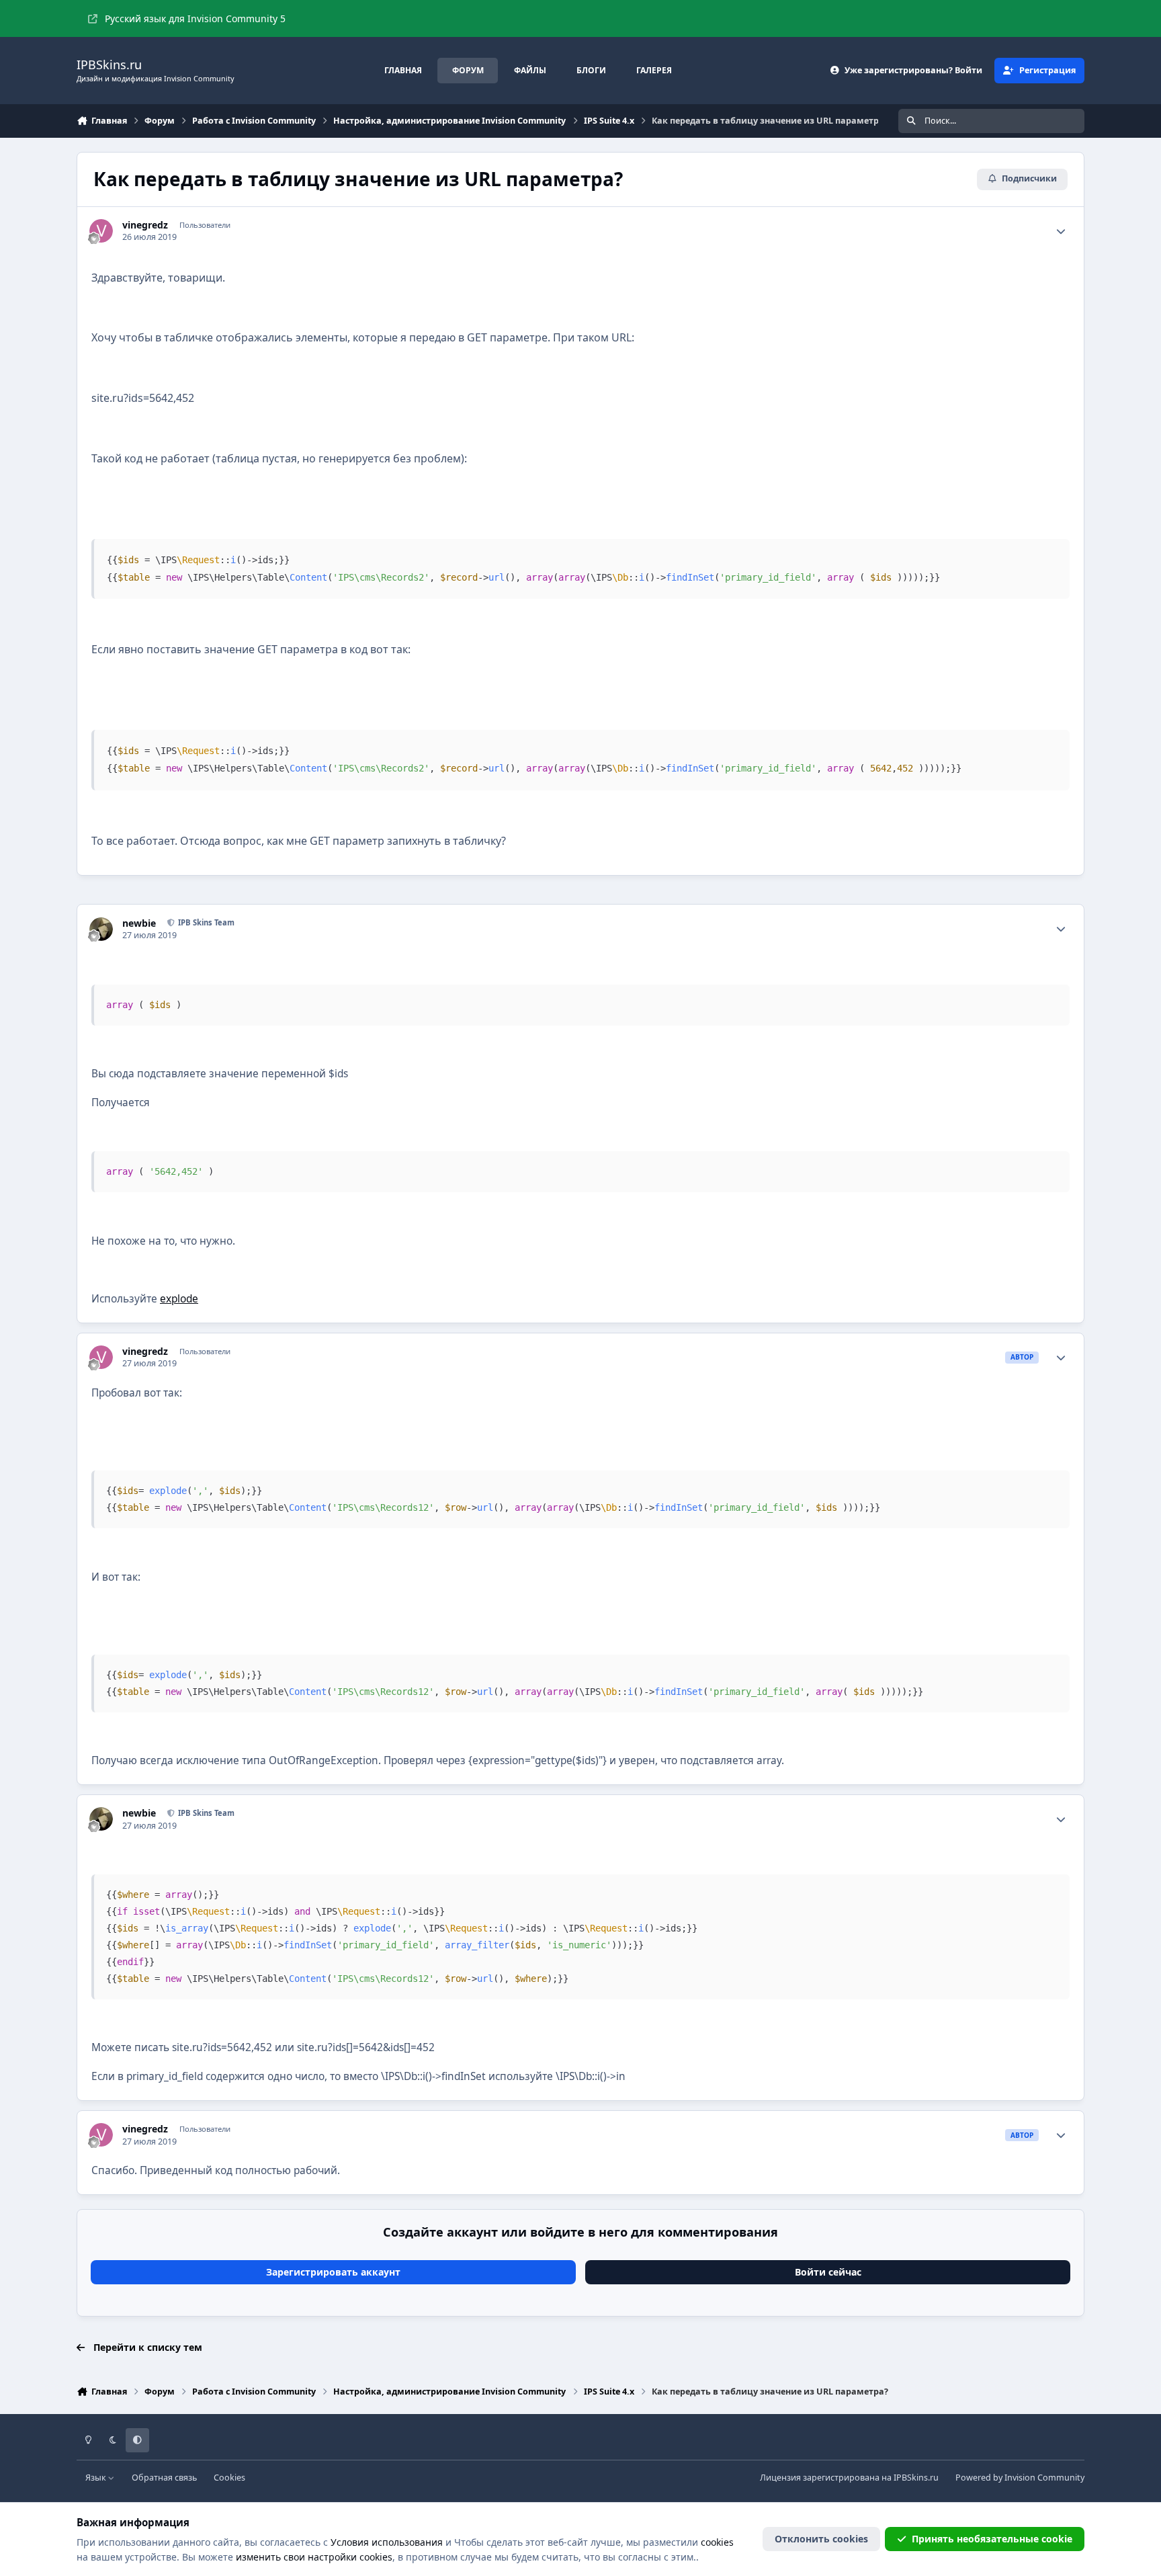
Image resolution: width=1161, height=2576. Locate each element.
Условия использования (387, 2542)
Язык (97, 2478)
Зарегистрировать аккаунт (333, 2272)
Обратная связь (164, 2478)
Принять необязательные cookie (992, 2539)
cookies (717, 2542)
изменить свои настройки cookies (314, 2557)
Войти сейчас (828, 2272)
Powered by (1020, 2478)
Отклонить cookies (821, 2539)
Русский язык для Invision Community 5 (195, 18)
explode (179, 1299)
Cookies (229, 2478)
